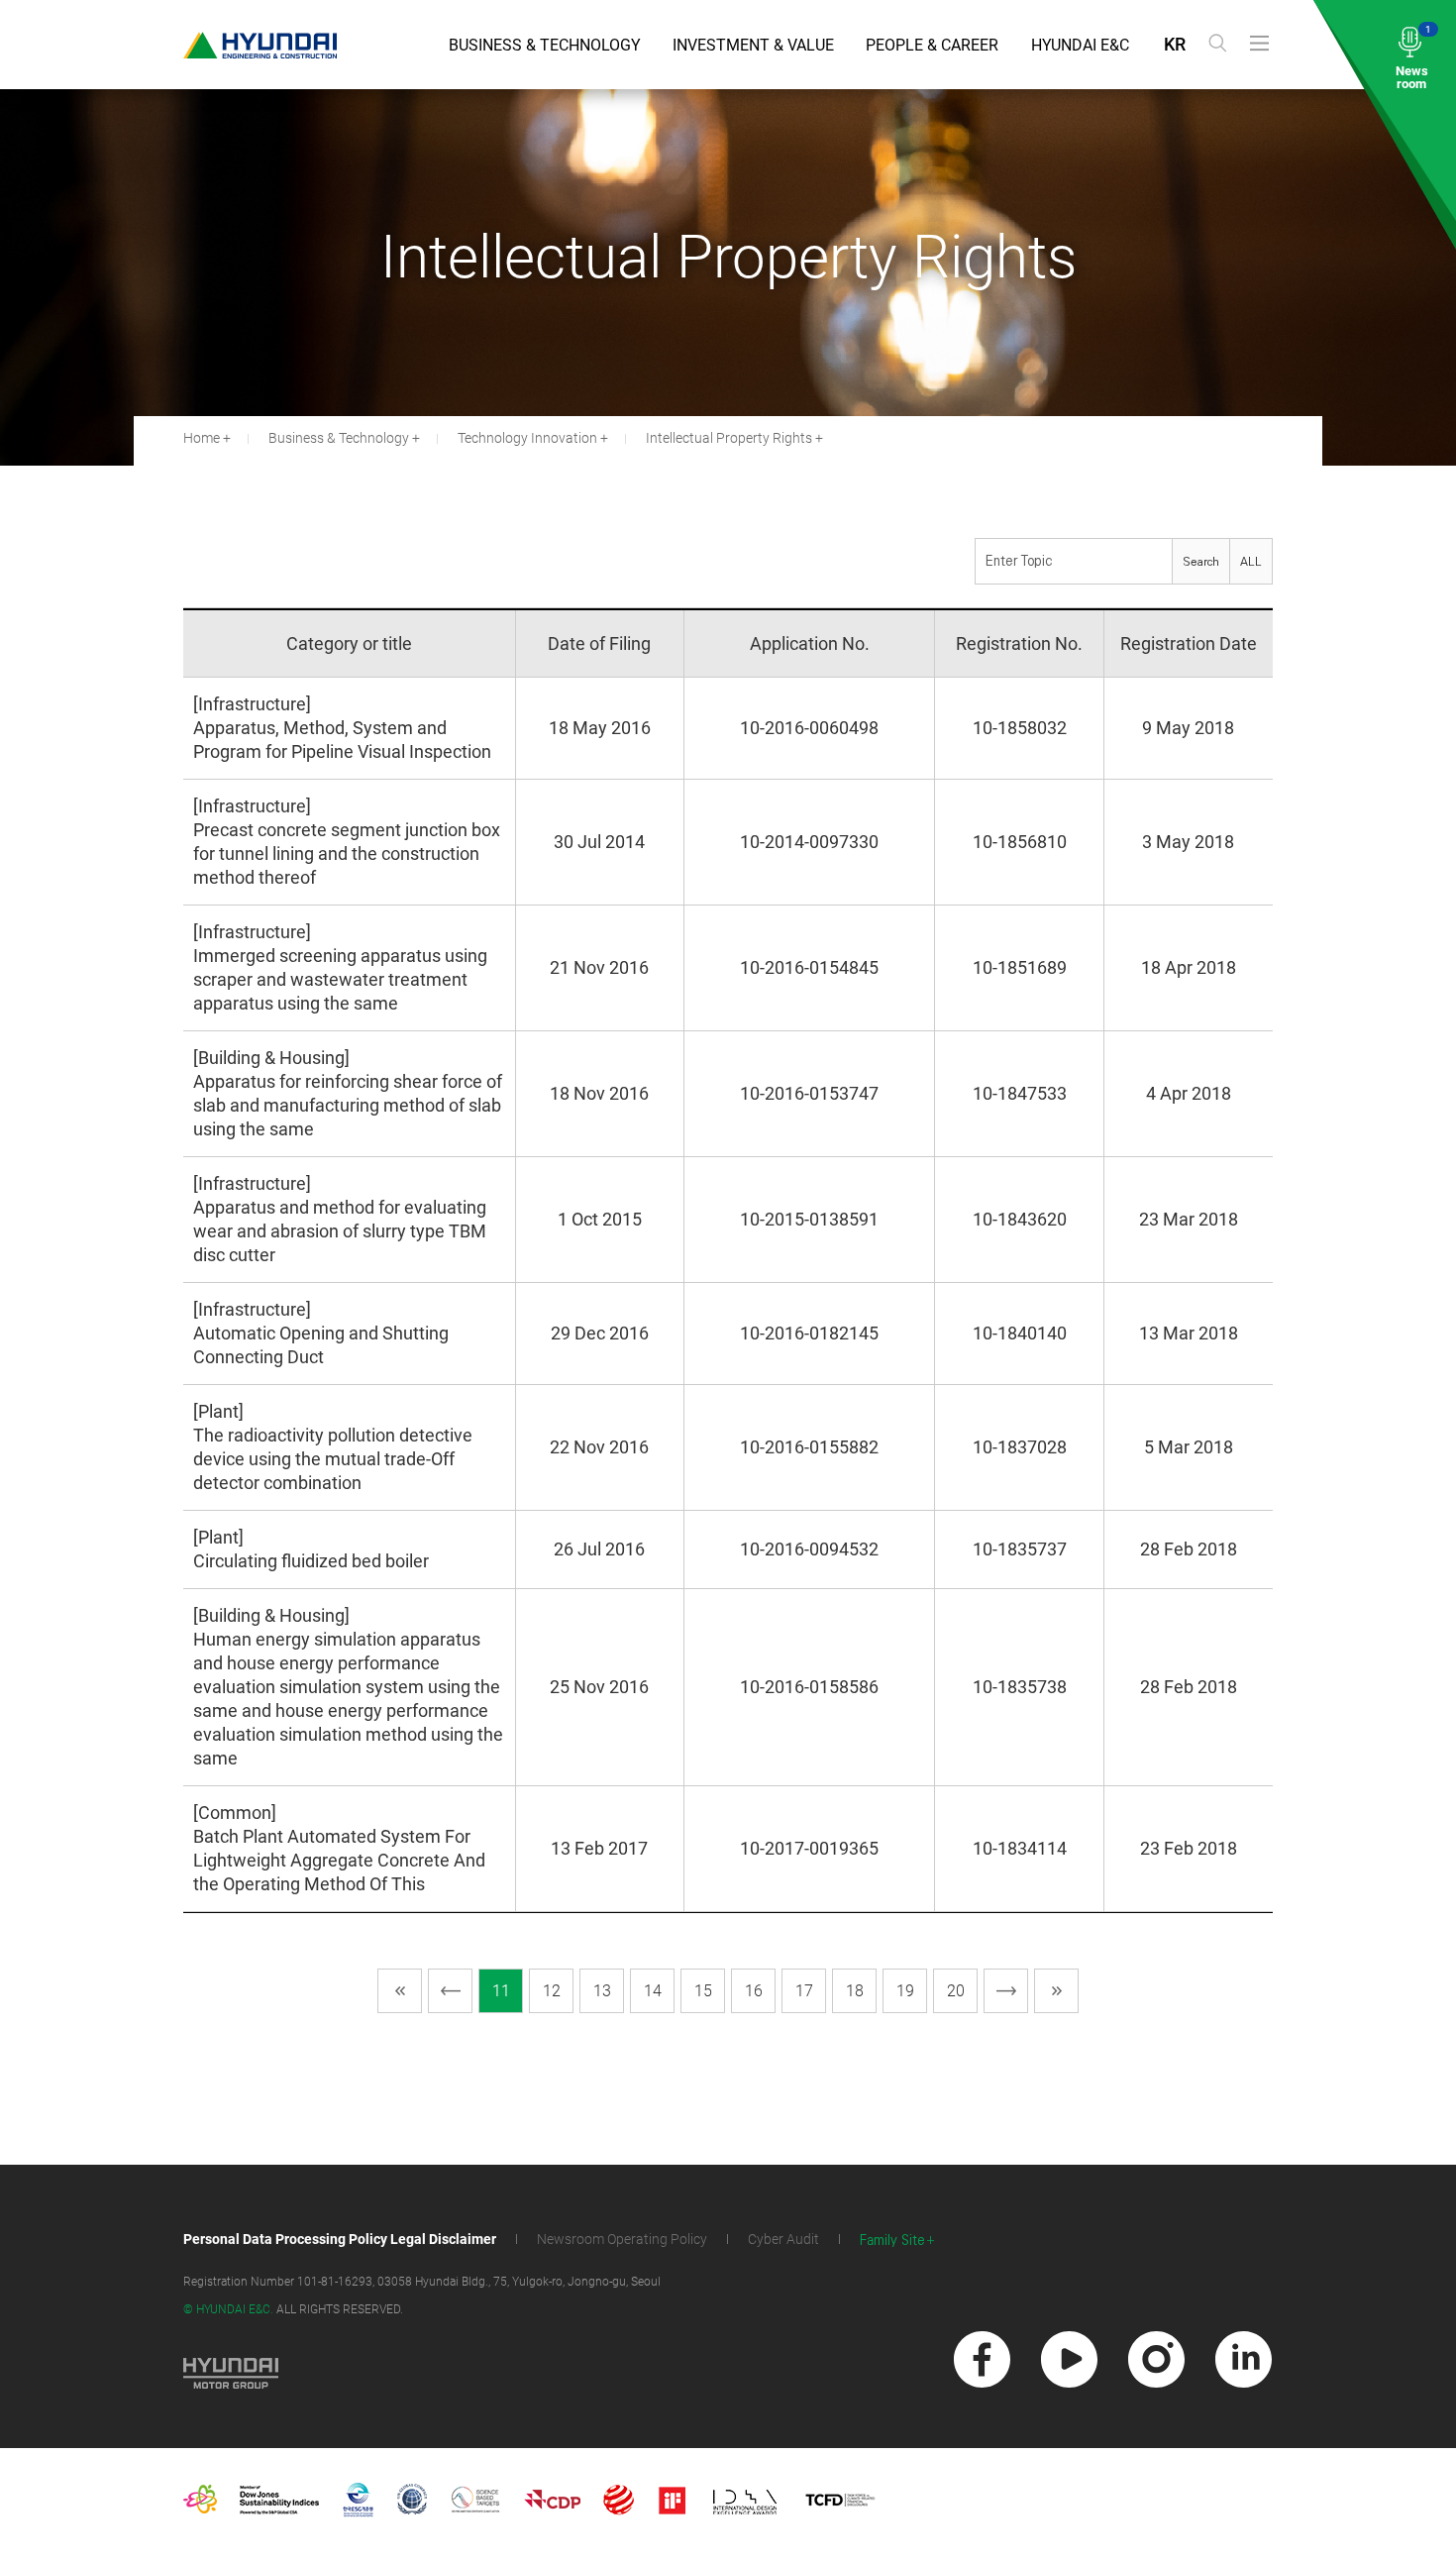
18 (855, 1991)
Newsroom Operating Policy (622, 2239)
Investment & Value (753, 45)
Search (1201, 562)
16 (754, 1991)
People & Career (932, 45)
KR (1175, 44)
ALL (1251, 562)
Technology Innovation (527, 438)
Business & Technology (545, 45)
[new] (982, 2359)
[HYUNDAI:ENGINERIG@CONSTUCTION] (260, 45)
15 (703, 1991)
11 (501, 1991)
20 (956, 1991)
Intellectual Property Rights (729, 438)
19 (905, 1991)
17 (804, 1991)
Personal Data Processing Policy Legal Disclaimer (340, 2239)
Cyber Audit (783, 2239)
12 (552, 1991)
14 (653, 1991)
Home (202, 438)
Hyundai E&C (1080, 45)
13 (602, 1991)
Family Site (892, 2241)
